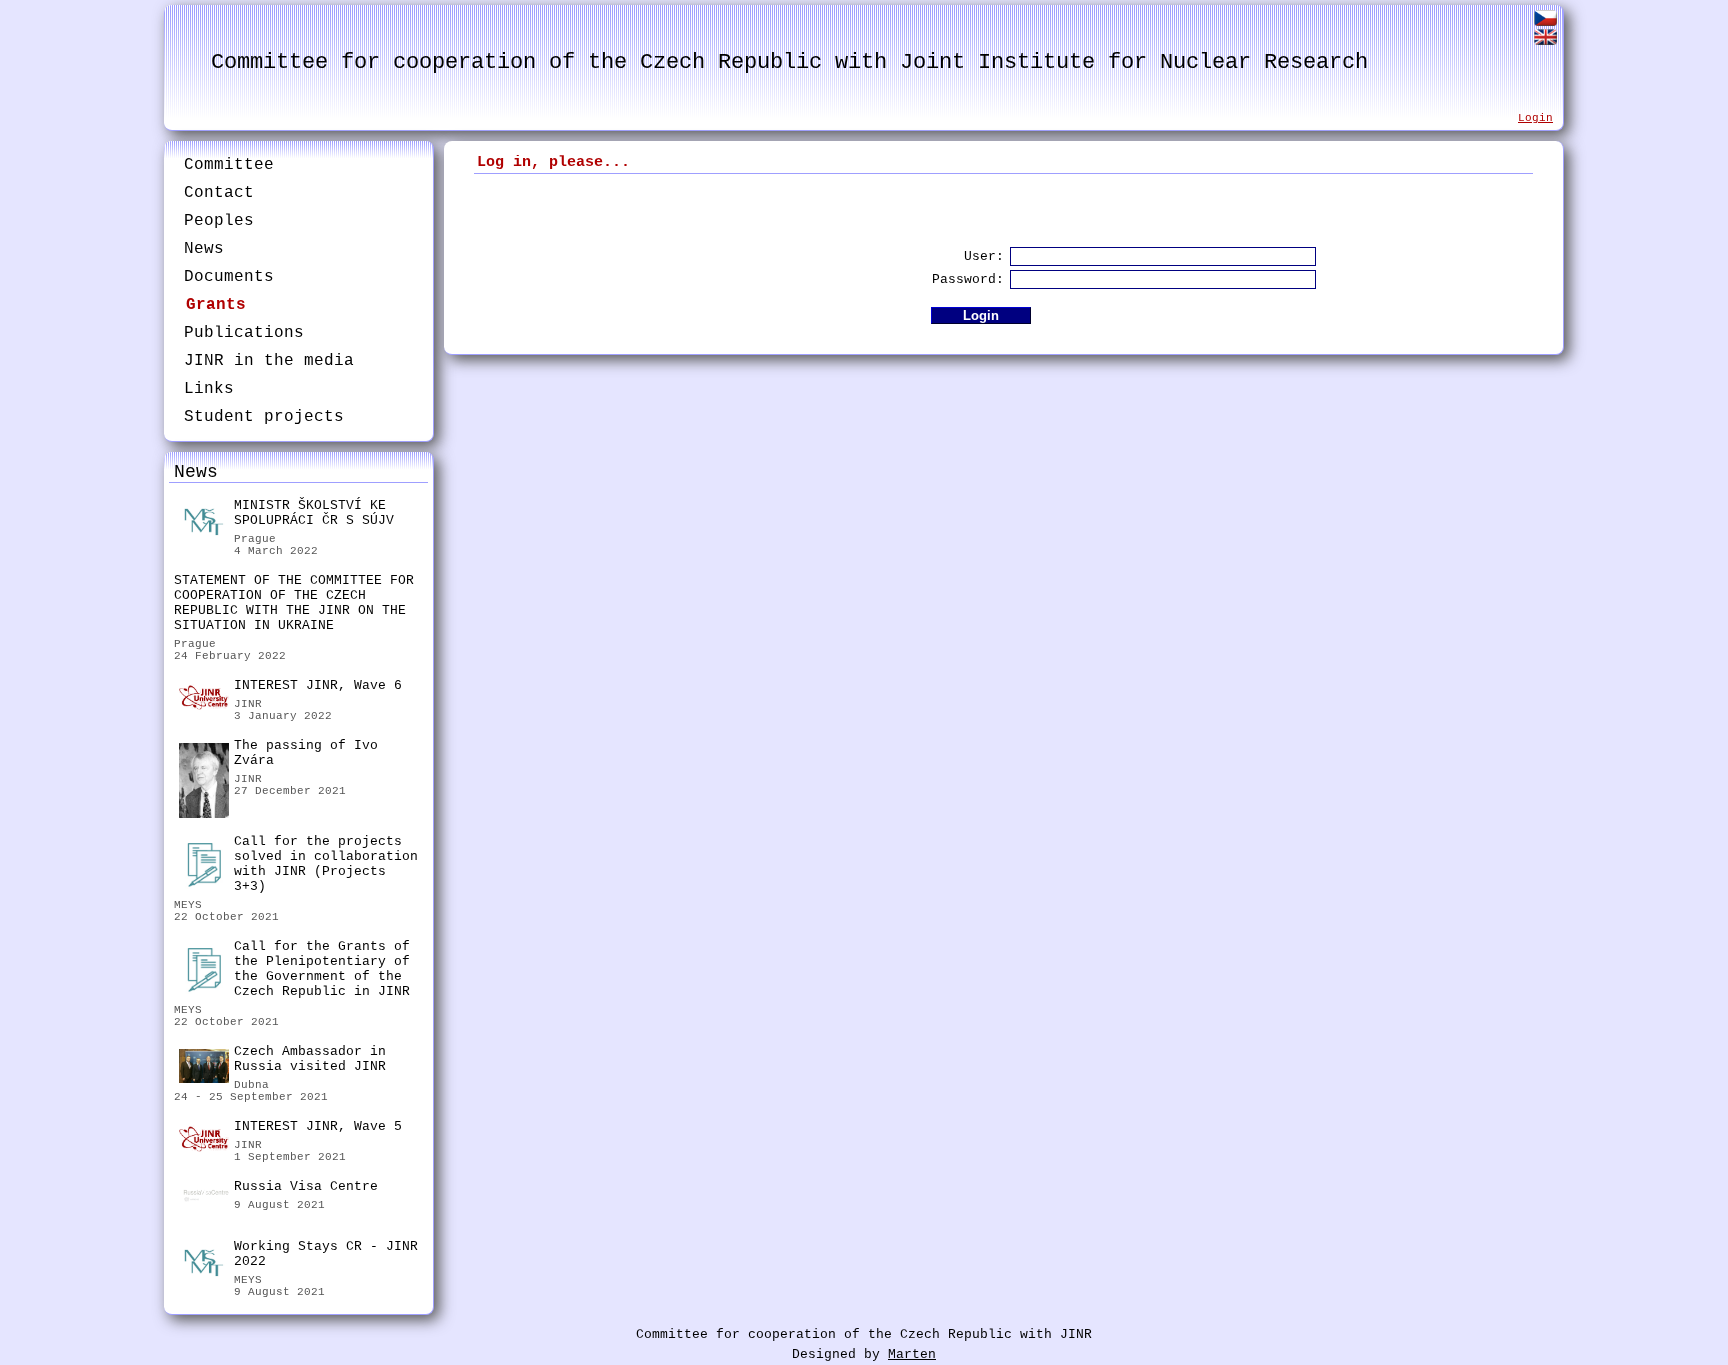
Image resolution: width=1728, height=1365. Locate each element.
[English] (1545, 40)
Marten (912, 1354)
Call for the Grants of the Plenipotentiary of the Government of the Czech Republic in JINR (322, 969)
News (204, 249)
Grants (216, 305)
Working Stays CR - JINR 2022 (326, 1254)
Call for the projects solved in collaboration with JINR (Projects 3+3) (326, 864)
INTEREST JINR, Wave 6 (318, 685)
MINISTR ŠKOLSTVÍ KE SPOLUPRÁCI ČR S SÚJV (314, 513)
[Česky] (1545, 21)
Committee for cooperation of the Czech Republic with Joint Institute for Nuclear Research (789, 62)
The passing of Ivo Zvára (306, 753)
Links (209, 389)
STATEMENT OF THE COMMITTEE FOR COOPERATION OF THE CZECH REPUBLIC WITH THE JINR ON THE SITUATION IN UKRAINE (294, 603)
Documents (229, 277)
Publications (244, 333)
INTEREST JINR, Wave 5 (318, 1126)
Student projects (264, 417)
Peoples (219, 221)
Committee (229, 165)
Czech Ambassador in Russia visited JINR (310, 1059)
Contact (219, 193)
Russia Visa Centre (306, 1186)
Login (1535, 118)
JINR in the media (269, 361)
